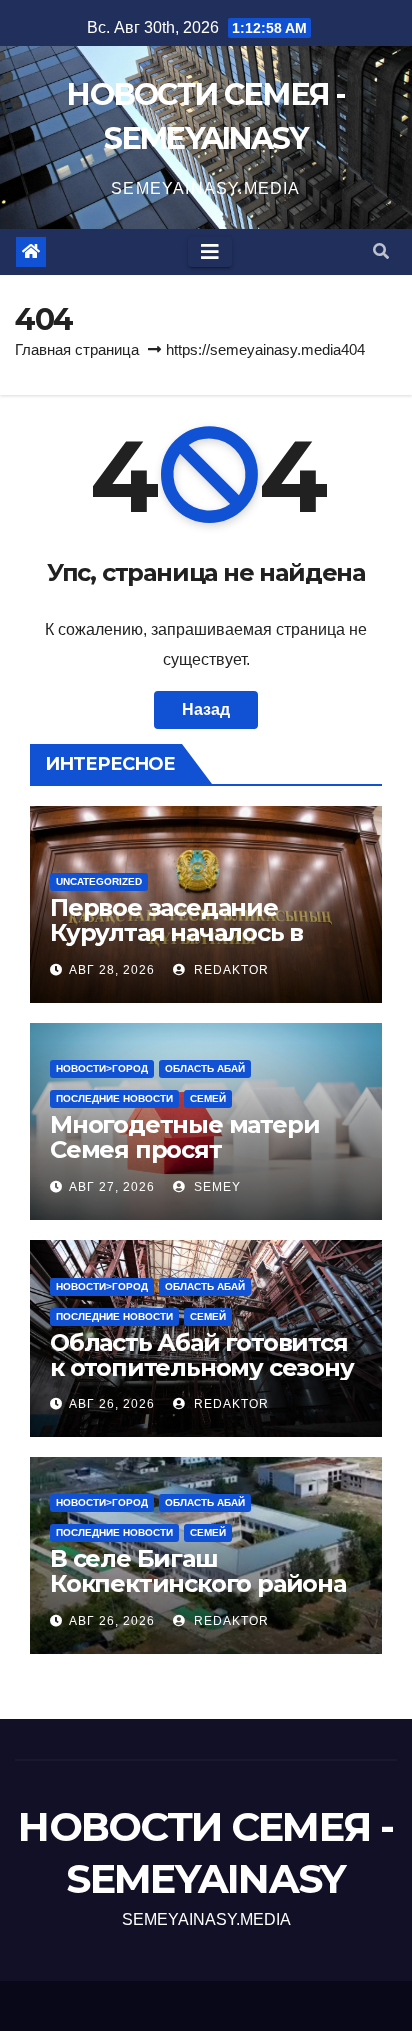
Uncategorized (99, 881)
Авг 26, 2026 (112, 1404)
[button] (381, 251)
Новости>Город (102, 1068)
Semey (215, 1187)
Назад (206, 709)
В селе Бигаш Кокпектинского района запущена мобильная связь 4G (198, 1596)
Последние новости (114, 1098)
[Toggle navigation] (210, 252)
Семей (208, 1098)
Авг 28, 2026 (112, 970)
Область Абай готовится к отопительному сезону (202, 1355)
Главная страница (77, 349)
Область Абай (205, 1068)
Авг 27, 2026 (112, 1187)
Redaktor (229, 970)
